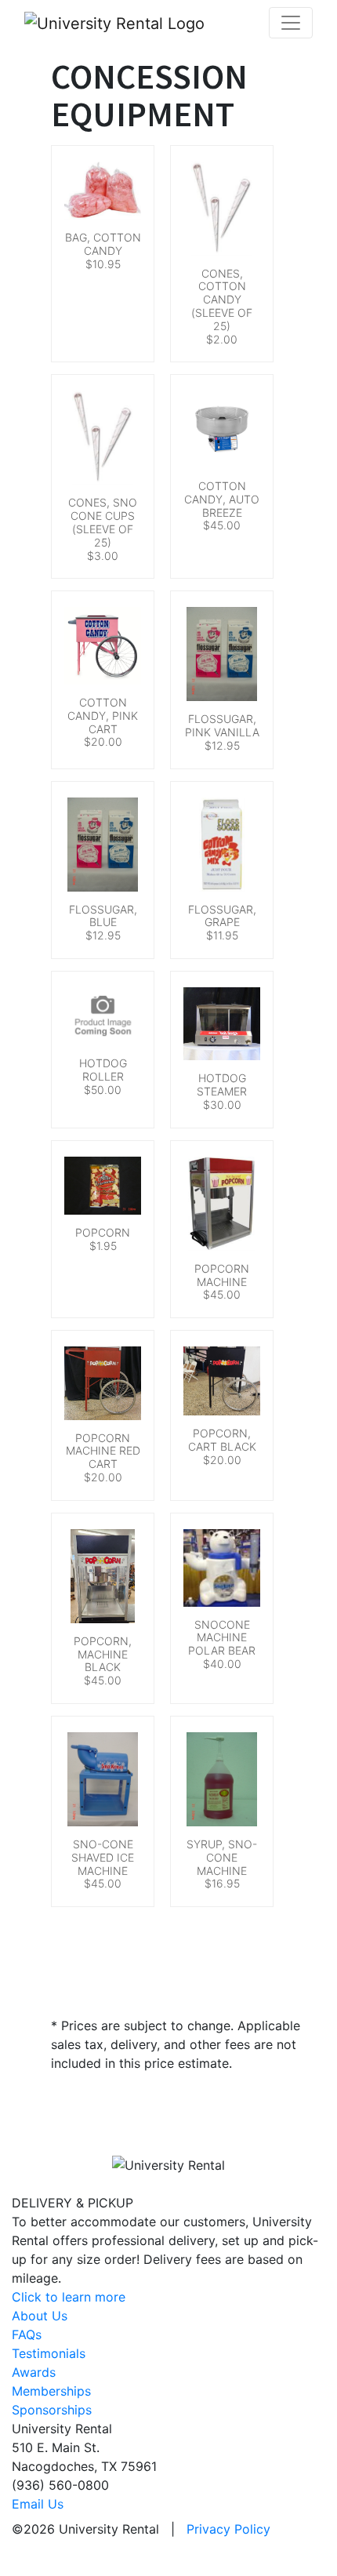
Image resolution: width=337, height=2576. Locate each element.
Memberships (51, 2391)
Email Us (38, 2504)
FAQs (27, 2334)
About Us (40, 2316)
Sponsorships (52, 2410)
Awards (34, 2372)
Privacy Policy (228, 2529)
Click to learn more (69, 2297)
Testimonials (49, 2353)
